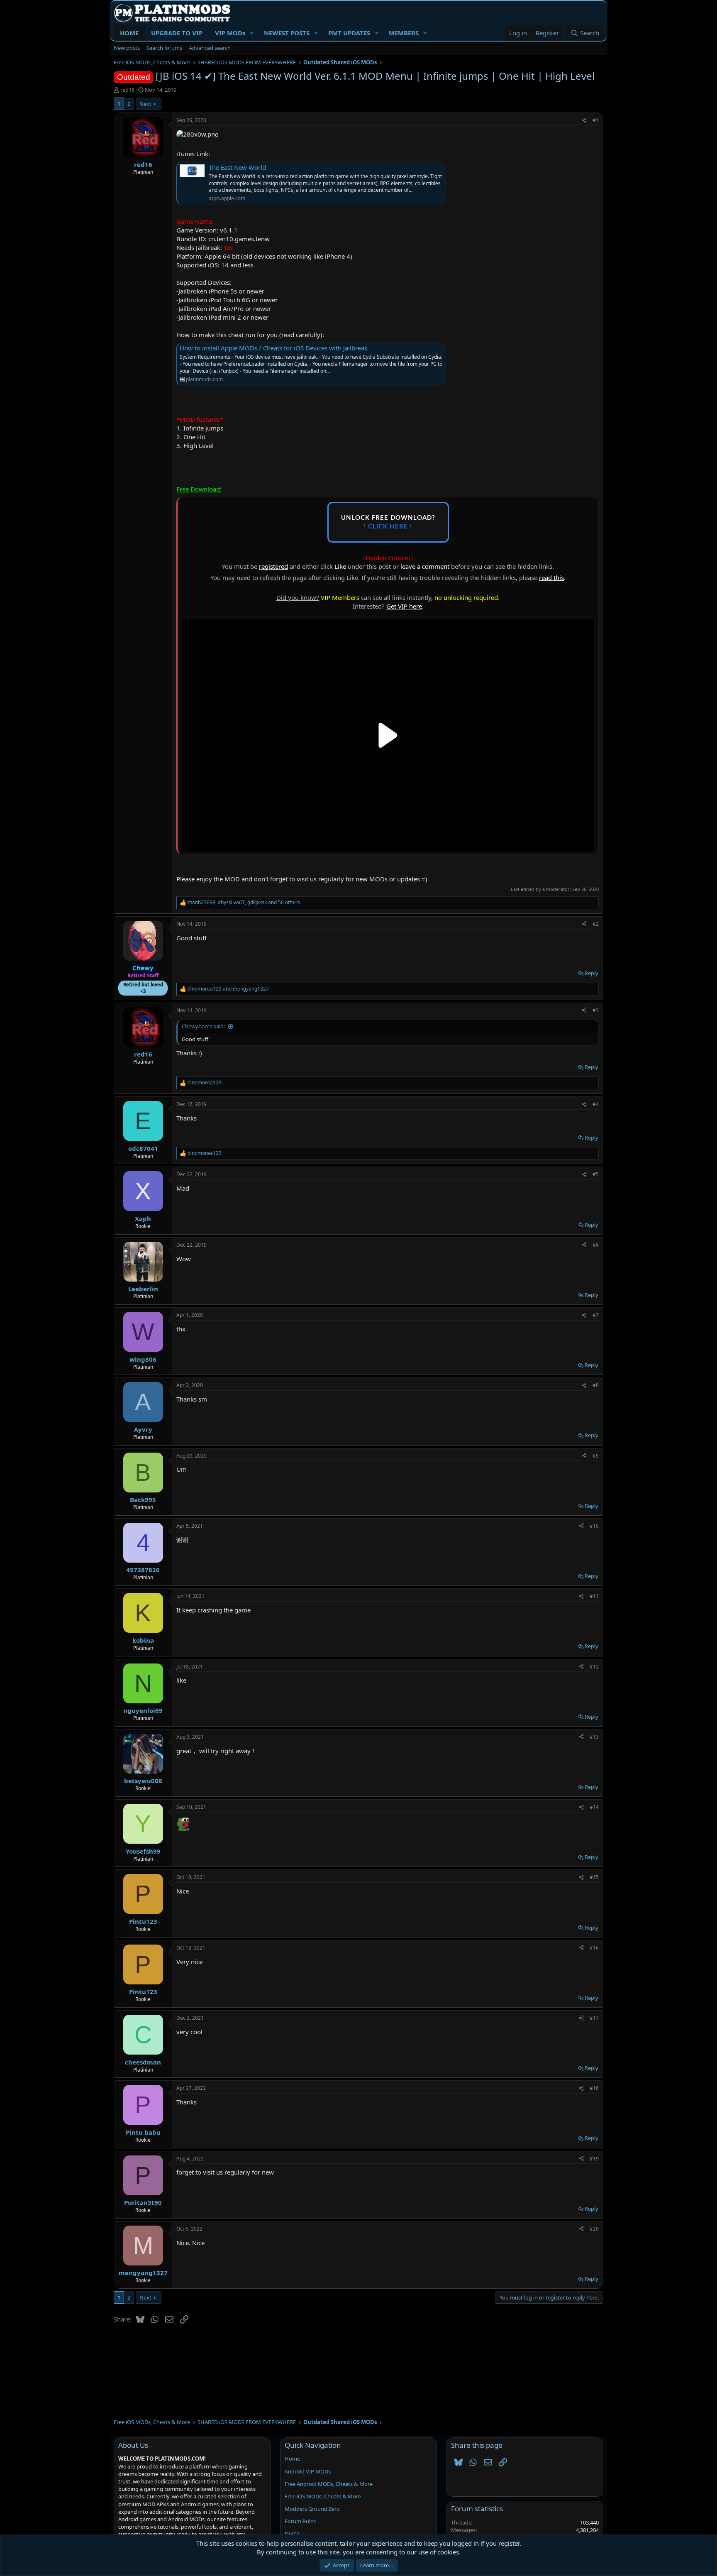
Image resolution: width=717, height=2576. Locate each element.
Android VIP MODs (308, 2471)
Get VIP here (404, 606)
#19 (594, 2159)
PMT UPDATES (349, 33)
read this (551, 577)
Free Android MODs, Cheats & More (329, 2484)
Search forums (164, 48)
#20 (594, 2229)
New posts (127, 48)
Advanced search (210, 48)
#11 (594, 1596)
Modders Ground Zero (312, 2509)
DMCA (292, 2534)
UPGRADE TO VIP (177, 33)
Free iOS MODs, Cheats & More (323, 2496)
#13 (594, 1737)
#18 (594, 2088)
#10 (594, 1526)
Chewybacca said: (203, 1026)
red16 (127, 90)
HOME (129, 33)
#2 (596, 924)
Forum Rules (300, 2521)
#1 (596, 120)
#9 (596, 1456)
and (228, 989)
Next (145, 104)
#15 (594, 1877)
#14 (594, 1807)
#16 (594, 1948)
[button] (252, 33)
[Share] (584, 121)
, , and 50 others (244, 903)
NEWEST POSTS (287, 33)
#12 (594, 1667)
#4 (596, 1104)
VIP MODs (230, 33)
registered (273, 566)
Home (292, 2459)
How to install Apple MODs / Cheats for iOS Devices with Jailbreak (274, 348)
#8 (596, 1385)
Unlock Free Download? (388, 522)
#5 (596, 1174)
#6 (596, 1245)
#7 (596, 1315)
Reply (591, 973)
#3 (596, 1010)
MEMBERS (404, 33)
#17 (594, 2018)
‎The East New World (237, 167)
